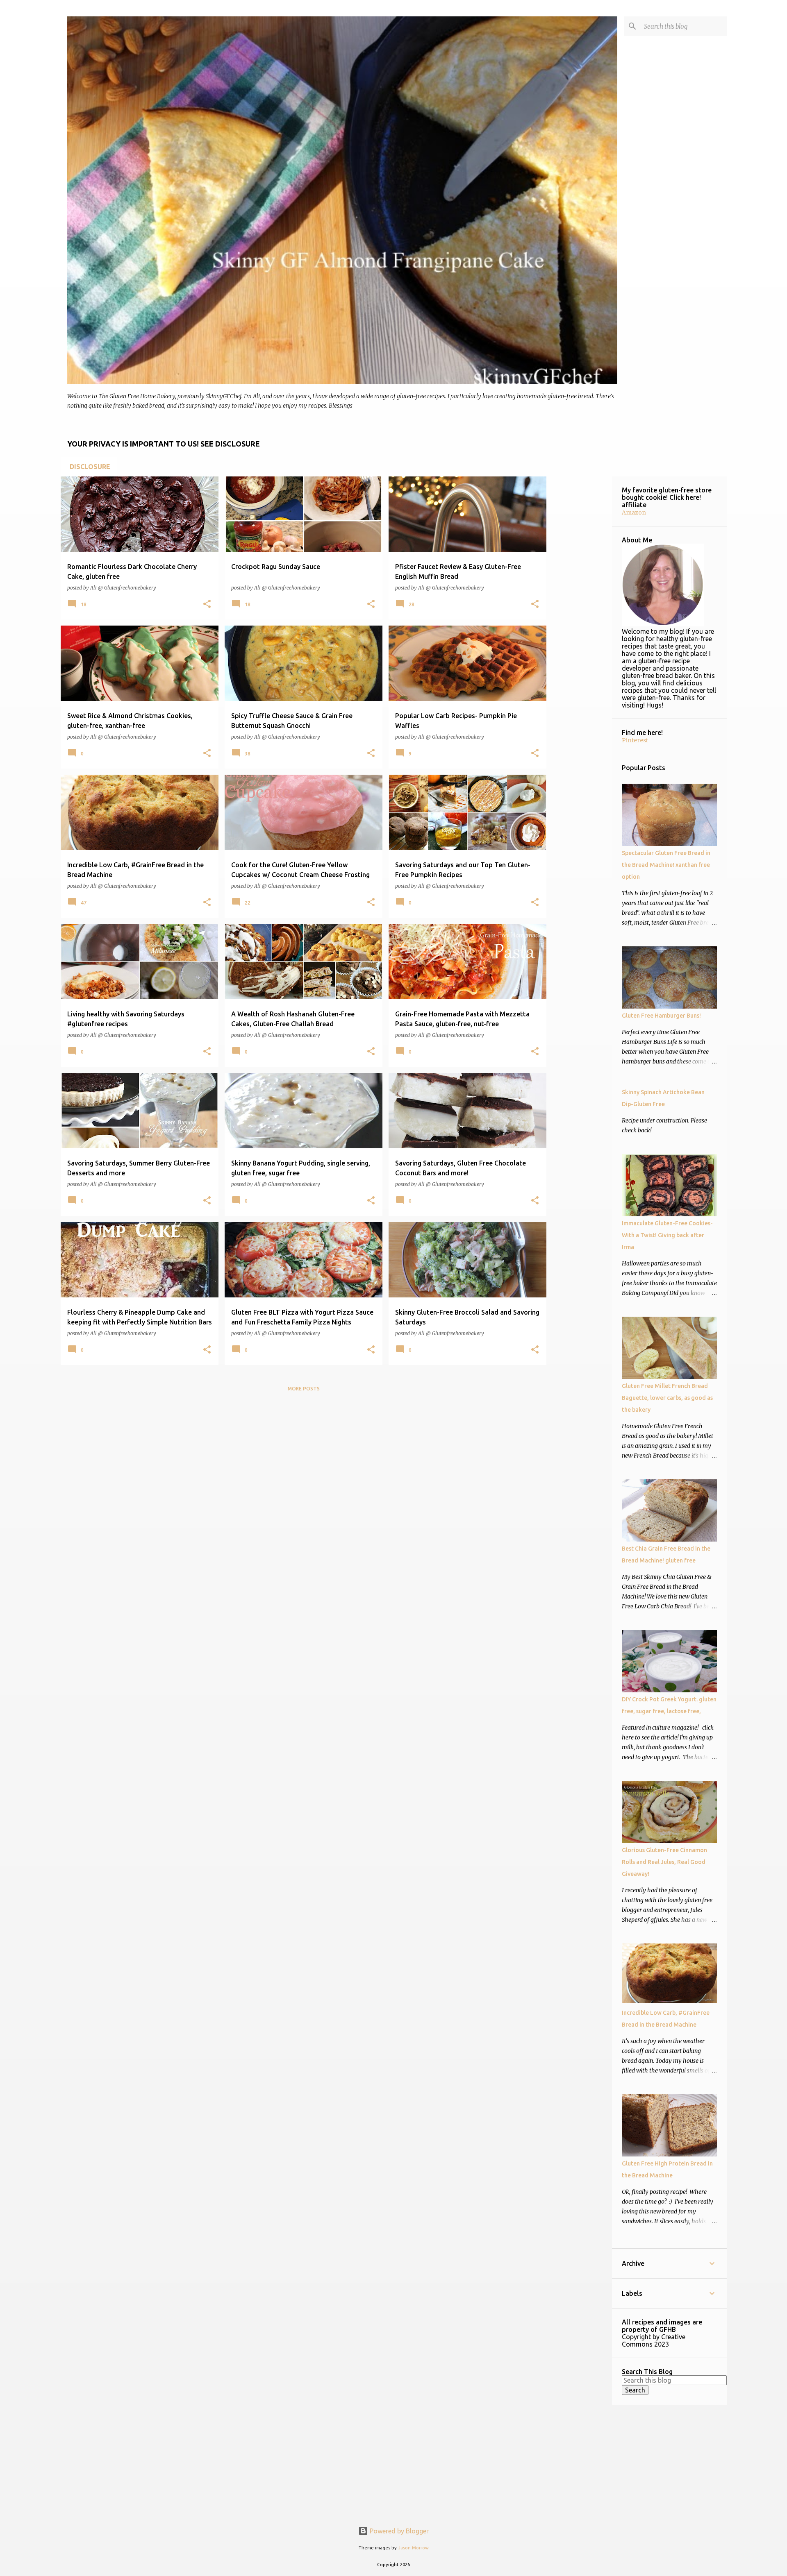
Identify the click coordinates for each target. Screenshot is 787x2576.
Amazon (634, 512)
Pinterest (635, 740)
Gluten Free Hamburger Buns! (661, 1016)
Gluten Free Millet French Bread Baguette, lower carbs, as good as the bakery (667, 1398)
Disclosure (90, 467)
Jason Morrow (413, 2548)
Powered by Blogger (398, 2531)
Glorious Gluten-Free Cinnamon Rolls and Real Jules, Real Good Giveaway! (664, 1862)
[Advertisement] (304, 1456)
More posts (304, 1389)
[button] (207, 604)
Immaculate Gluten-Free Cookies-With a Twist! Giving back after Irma (667, 1235)
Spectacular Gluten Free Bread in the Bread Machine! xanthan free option (666, 865)
